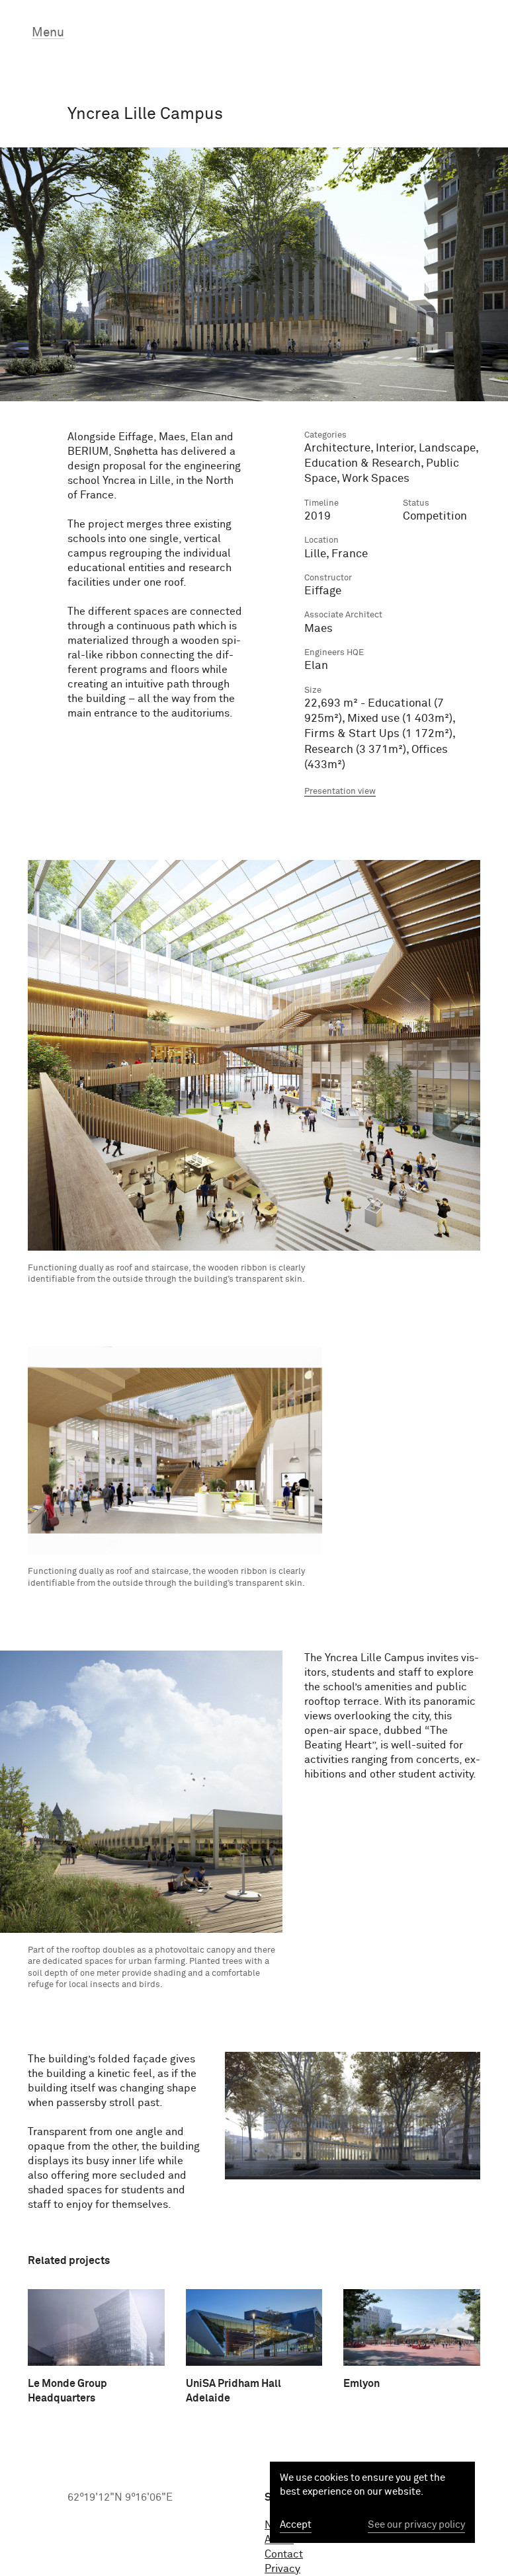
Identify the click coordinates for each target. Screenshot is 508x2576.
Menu (48, 33)
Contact (284, 2554)
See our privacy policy (416, 2525)
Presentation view (340, 792)
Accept (296, 2525)
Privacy (282, 2569)
